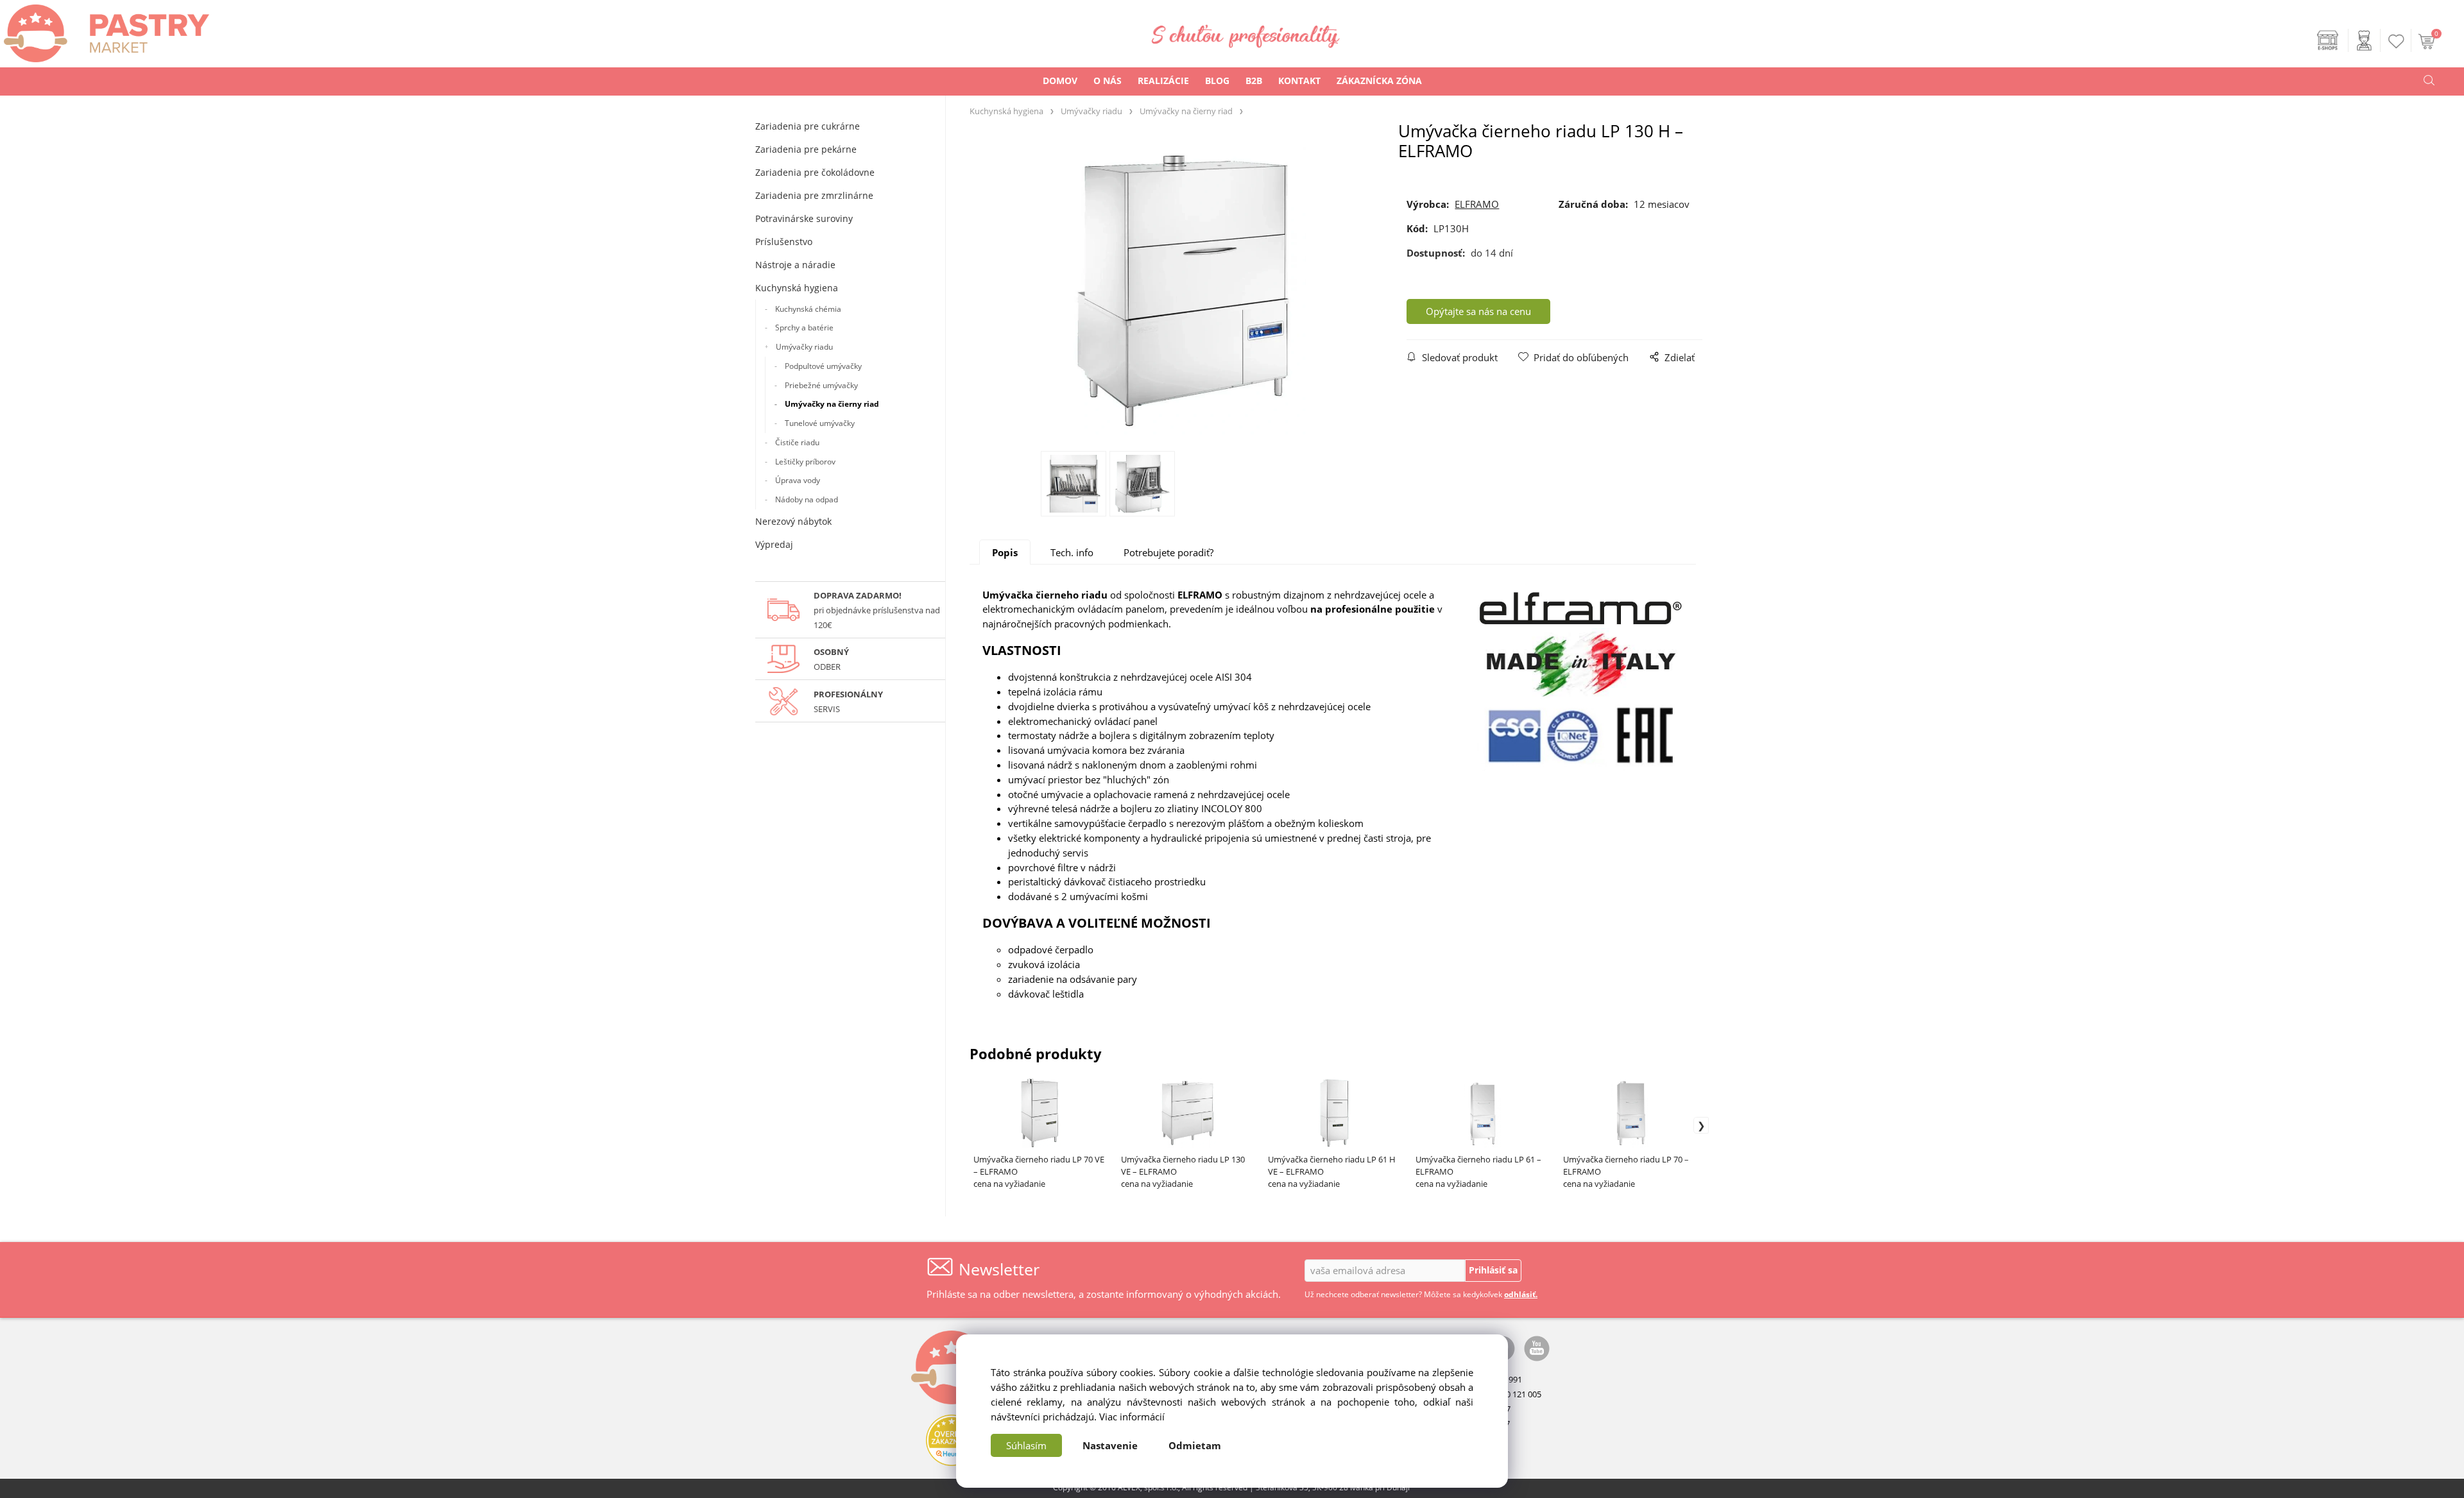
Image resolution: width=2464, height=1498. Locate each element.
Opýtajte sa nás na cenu (1478, 311)
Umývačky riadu (804, 347)
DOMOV (1060, 81)
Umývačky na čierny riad (832, 404)
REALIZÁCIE (1163, 81)
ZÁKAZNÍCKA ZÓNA (1379, 81)
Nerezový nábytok (793, 521)
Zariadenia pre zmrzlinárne (814, 195)
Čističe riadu (797, 442)
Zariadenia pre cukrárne (808, 126)
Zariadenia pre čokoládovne (815, 172)
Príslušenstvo (784, 242)
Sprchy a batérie (804, 328)
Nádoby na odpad (807, 499)
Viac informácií (1132, 1417)
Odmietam (1195, 1445)
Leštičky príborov (805, 462)
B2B (1254, 81)
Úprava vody (798, 480)
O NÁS (1108, 81)
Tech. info (1072, 552)
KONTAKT (1299, 81)
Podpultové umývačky (823, 366)
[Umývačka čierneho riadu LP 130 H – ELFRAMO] (1184, 291)
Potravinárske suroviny (804, 218)
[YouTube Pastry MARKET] (1537, 1347)
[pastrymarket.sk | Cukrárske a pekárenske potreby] (105, 30)
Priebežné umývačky (821, 385)
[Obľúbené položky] (2397, 41)
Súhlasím (1026, 1445)
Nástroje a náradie (795, 265)
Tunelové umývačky (820, 423)
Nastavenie (1110, 1445)
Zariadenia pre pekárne (806, 149)
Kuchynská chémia (808, 309)
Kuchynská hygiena (797, 288)
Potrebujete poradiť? (1168, 552)
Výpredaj (774, 544)
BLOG (1217, 81)
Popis (1005, 552)
